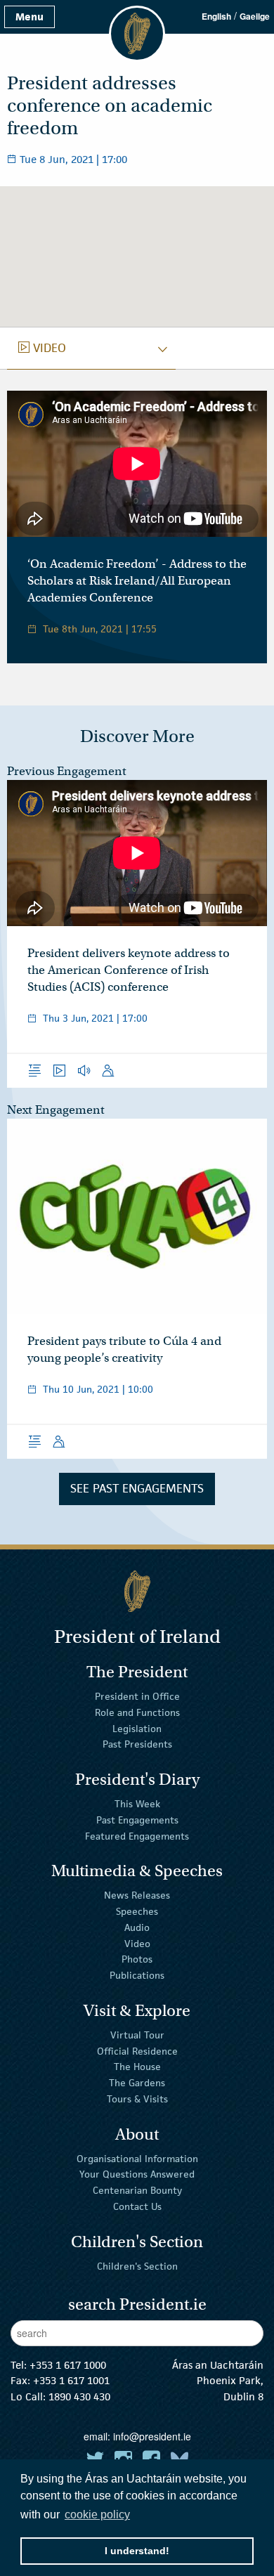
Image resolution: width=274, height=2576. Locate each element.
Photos (137, 1959)
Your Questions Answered (137, 2174)
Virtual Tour (137, 2035)
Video (137, 1943)
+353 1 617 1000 (68, 2365)
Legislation (137, 1728)
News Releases (137, 1895)
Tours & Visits (137, 2099)
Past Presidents (137, 1744)
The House (137, 2067)
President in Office (137, 1696)
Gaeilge (255, 16)
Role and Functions (137, 1712)
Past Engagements (137, 1820)
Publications (137, 1975)
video (42, 348)
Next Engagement (56, 1110)
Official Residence (137, 2050)
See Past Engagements (137, 1488)
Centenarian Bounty (137, 2190)
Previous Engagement (67, 771)
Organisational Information (137, 2158)
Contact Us (137, 2206)
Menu (30, 17)
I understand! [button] (137, 2551)
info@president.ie (152, 2436)
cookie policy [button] (97, 2515)
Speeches (137, 1911)
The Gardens (137, 2083)
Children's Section (137, 2265)
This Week (137, 1804)
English (216, 16)
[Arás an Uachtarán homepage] (137, 1591)
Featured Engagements (137, 1835)
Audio (137, 1927)
